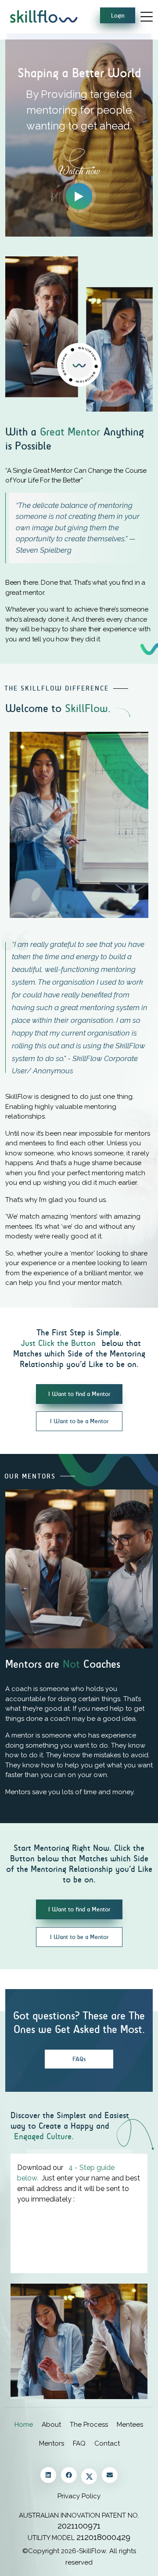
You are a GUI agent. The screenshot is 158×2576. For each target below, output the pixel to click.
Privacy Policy (79, 2496)
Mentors (52, 2443)
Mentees (130, 2425)
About (51, 2425)
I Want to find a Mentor (79, 1394)
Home (24, 2425)
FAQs (79, 2059)
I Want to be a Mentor (79, 1421)
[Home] (43, 16)
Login (118, 16)
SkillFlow (93, 2551)
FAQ (79, 2443)
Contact (107, 2443)
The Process (89, 2425)
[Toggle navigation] (147, 16)
